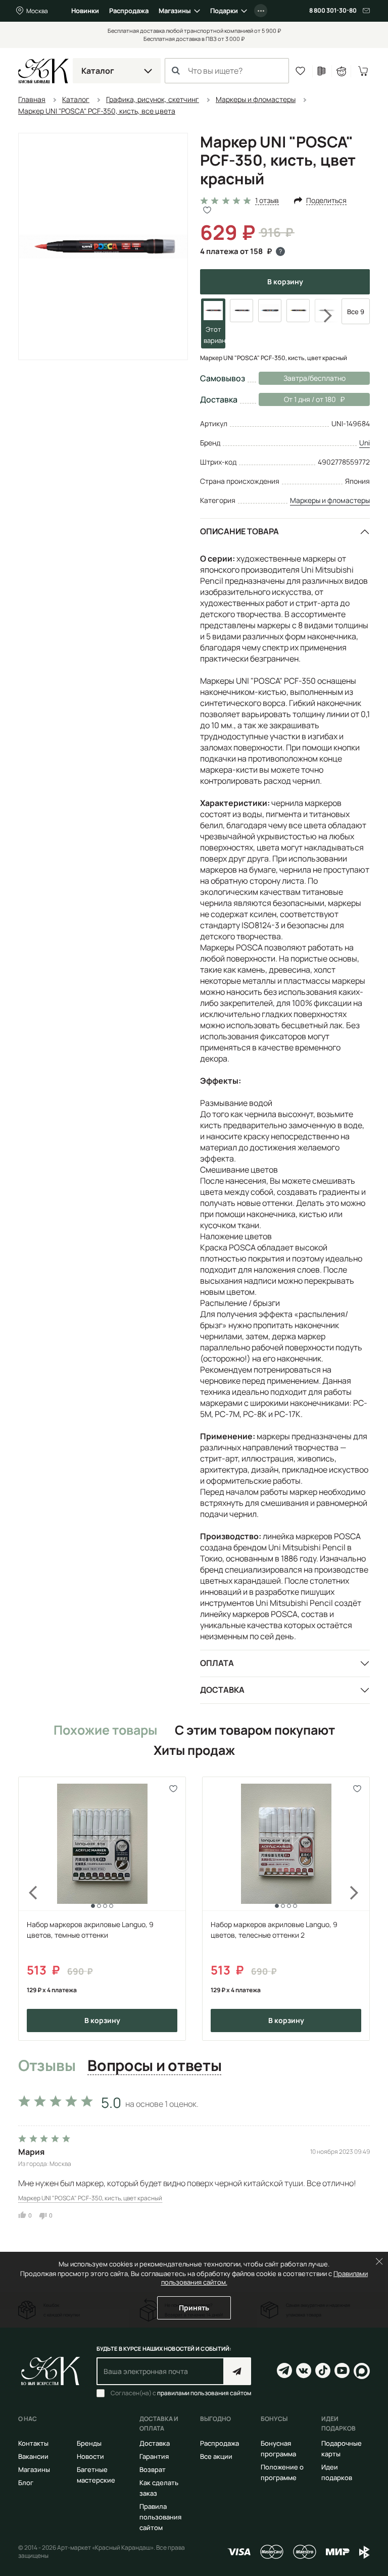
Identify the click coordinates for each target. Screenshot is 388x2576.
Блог (26, 2483)
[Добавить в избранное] (174, 1789)
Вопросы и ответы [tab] (154, 2066)
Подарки (224, 11)
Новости (90, 2456)
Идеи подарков (337, 2472)
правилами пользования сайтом (204, 2393)
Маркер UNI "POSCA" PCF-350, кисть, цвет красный (90, 2198)
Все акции (216, 2456)
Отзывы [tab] (47, 2066)
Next (321, 316)
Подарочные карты (342, 2448)
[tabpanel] (194, 2155)
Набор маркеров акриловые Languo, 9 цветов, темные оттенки (90, 1930)
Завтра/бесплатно (314, 378)
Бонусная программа (278, 2448)
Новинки (85, 11)
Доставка (222, 1690)
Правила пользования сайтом (160, 2517)
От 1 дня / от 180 (297, 399)
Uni (365, 443)
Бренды (89, 2443)
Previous (27, 1909)
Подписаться (237, 2371)
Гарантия (154, 2456)
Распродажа (129, 11)
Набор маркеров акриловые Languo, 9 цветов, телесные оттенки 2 (274, 1930)
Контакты (33, 2443)
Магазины (175, 11)
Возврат (153, 2469)
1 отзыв (267, 201)
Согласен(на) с (181, 2393)
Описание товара (239, 531)
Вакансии (33, 2456)
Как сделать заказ (159, 2488)
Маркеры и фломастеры (330, 500)
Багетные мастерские (96, 2475)
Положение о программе (282, 2472)
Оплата (217, 1663)
